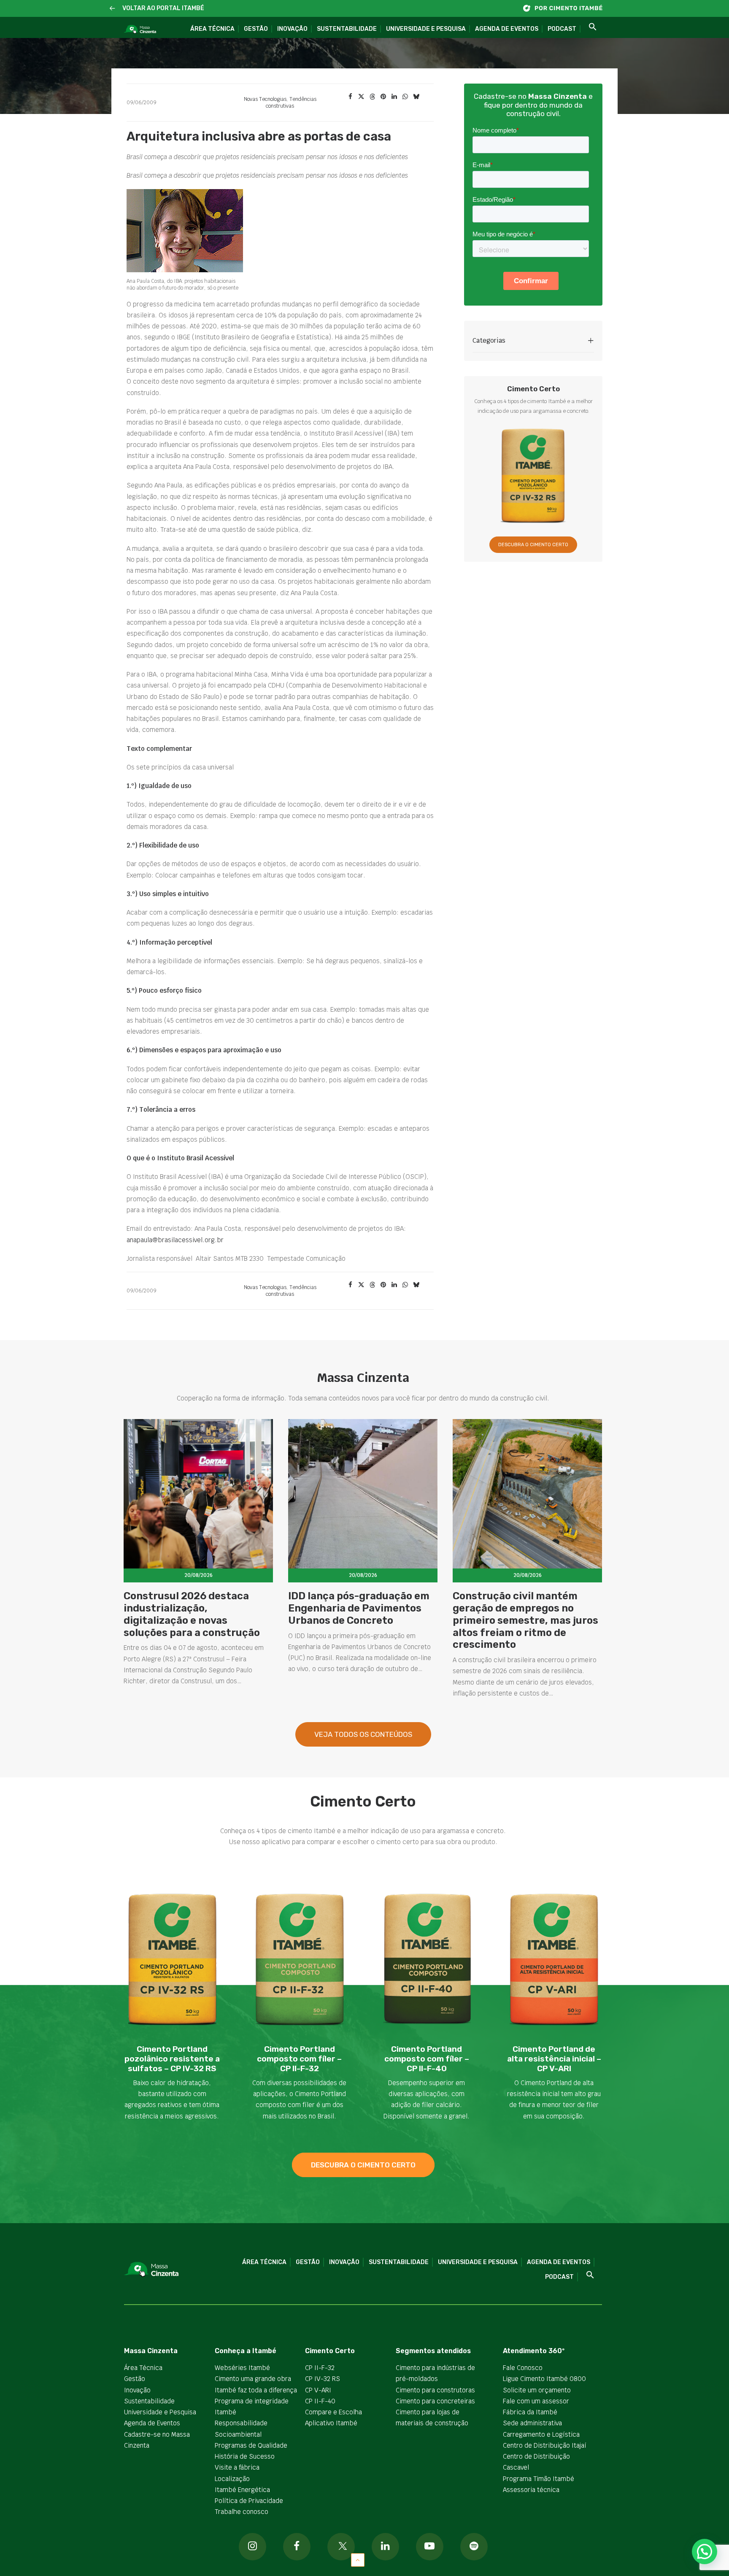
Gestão (256, 29)
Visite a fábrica (237, 2467)
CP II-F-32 (320, 2368)
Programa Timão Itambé (539, 2479)
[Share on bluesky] (416, 97)
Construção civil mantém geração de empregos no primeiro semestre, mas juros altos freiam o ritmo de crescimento (525, 1620)
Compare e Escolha (333, 2412)
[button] (112, 9)
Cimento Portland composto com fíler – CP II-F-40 (427, 2059)
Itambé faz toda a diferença (256, 2390)
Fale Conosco (523, 2368)
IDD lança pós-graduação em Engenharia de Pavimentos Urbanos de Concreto (359, 1608)
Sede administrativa (532, 2423)
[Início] (567, 8)
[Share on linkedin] (394, 97)
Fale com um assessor (536, 2401)
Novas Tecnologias (265, 99)
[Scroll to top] (358, 2559)
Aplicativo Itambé (331, 2423)
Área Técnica (212, 29)
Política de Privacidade (249, 2501)
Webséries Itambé (242, 2368)
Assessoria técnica (531, 2490)
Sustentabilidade (347, 29)
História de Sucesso (245, 2456)
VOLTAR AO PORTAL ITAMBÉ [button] (163, 8)
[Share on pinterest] (383, 97)
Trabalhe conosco (242, 2512)
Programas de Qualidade (251, 2445)
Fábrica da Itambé (530, 2412)
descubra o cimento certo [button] (363, 2165)
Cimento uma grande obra (253, 2379)
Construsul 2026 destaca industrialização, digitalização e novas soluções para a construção (192, 1614)
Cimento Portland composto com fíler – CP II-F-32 (299, 2059)
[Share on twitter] (361, 97)
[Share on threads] (372, 97)
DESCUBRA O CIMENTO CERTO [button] (533, 545)
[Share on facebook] (350, 97)
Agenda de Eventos (507, 29)
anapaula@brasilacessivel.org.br (175, 1240)
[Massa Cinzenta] (140, 30)
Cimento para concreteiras (435, 2401)
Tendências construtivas (291, 103)
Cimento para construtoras (435, 2390)
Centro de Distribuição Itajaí (545, 2445)
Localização (232, 2479)
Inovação (292, 29)
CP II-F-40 (320, 2401)
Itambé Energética (242, 2490)
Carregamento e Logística (541, 2434)
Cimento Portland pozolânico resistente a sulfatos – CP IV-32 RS (172, 2059)
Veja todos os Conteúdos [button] (363, 1734)
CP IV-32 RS (323, 2379)
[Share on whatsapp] (405, 97)
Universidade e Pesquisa (426, 29)
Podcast (562, 29)
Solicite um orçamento (537, 2390)
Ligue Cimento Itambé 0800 (544, 2379)
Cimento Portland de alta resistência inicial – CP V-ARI (554, 2059)
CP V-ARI (318, 2390)
